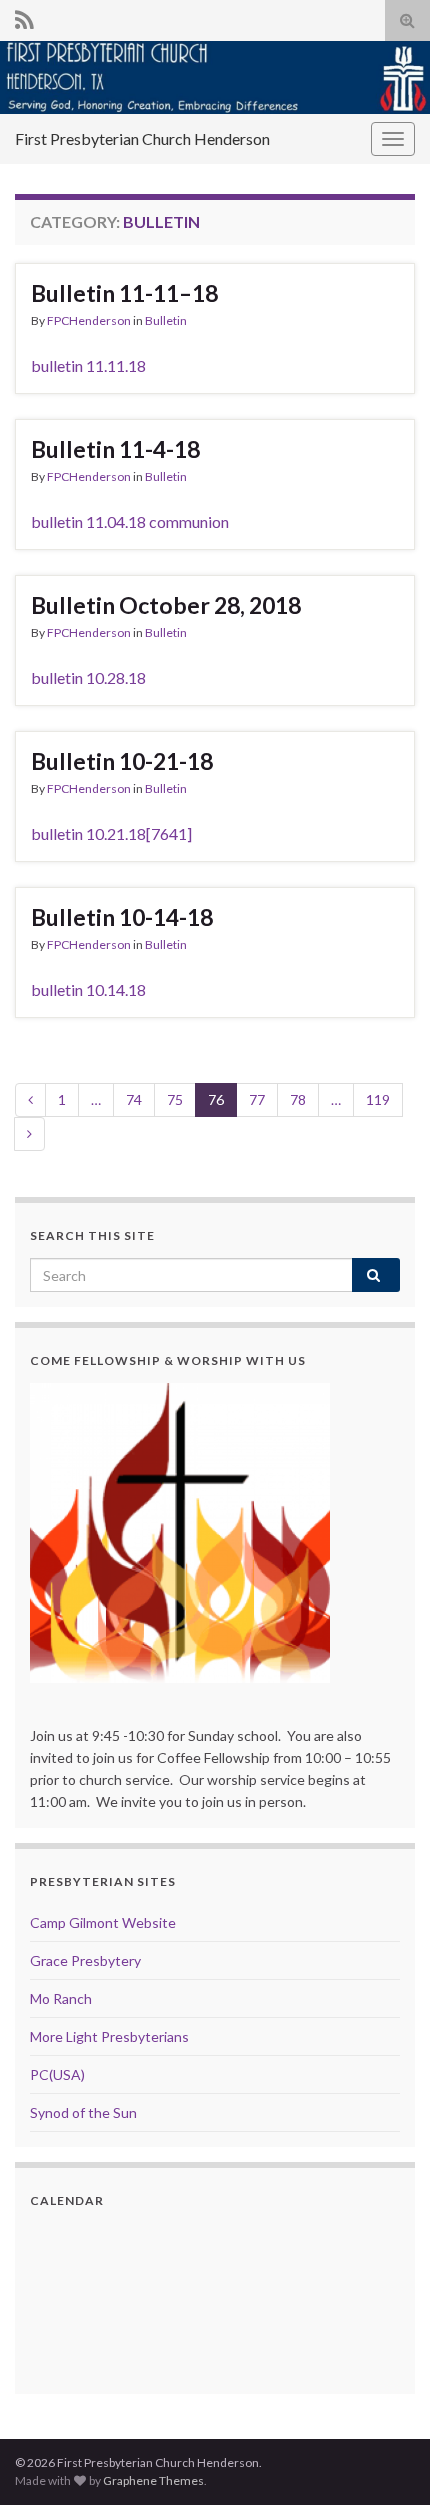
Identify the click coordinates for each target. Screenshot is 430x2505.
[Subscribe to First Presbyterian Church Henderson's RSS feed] (24, 16)
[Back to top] (385, 2460)
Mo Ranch (61, 1998)
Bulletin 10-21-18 (122, 761)
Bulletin (166, 320)
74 (134, 1099)
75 (175, 1099)
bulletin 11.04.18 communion (130, 521)
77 (257, 1099)
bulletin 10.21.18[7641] (111, 833)
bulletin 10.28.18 (88, 677)
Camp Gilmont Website (103, 1922)
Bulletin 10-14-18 (122, 917)
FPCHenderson (89, 320)
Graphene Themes (153, 2480)
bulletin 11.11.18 (88, 365)
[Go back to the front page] (215, 77)
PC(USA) (57, 2074)
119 (378, 1099)
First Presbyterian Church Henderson (142, 138)
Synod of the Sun (83, 2112)
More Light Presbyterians (109, 2036)
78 (298, 1099)
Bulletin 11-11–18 (124, 293)
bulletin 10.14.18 (88, 989)
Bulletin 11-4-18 (115, 449)
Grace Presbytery (85, 1960)
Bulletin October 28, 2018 (166, 605)
